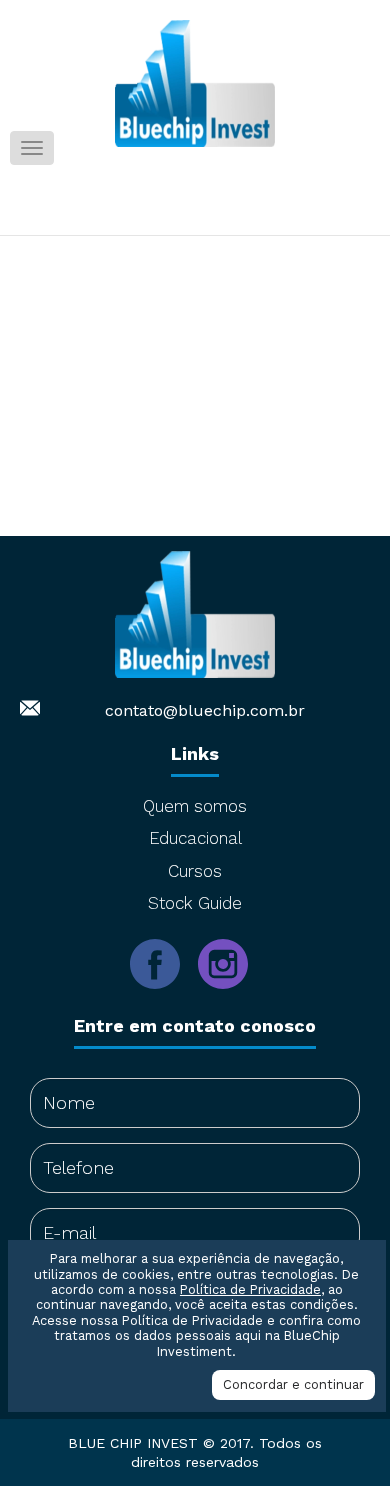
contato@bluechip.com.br (205, 710)
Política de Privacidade (250, 1289)
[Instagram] (229, 1002)
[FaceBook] (164, 1002)
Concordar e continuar (293, 1384)
